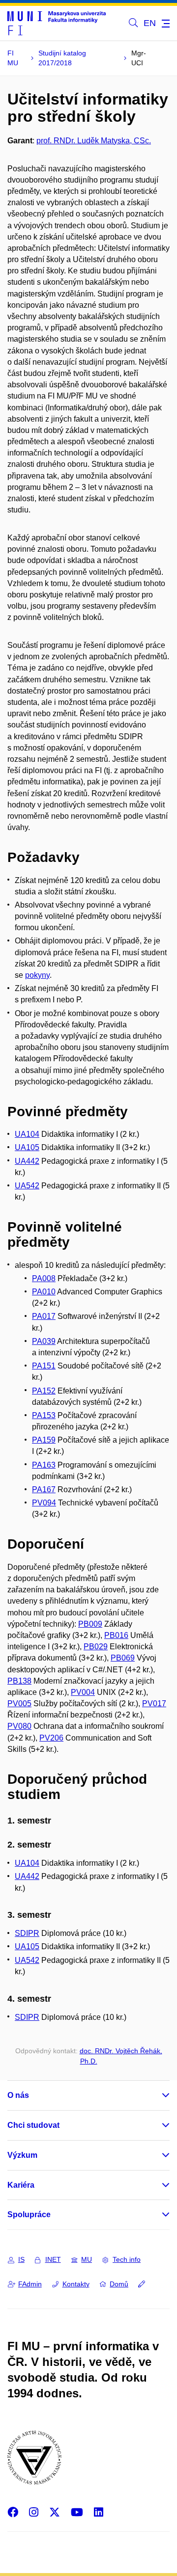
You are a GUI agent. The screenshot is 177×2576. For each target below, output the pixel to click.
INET (53, 2259)
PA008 (44, 1278)
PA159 (44, 1440)
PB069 (123, 1658)
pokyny (37, 975)
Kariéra (21, 2185)
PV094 (44, 1503)
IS (21, 2259)
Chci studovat (33, 2125)
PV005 (19, 1704)
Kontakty (76, 2284)
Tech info (127, 2259)
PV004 (83, 1692)
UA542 (27, 1186)
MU (87, 2259)
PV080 (19, 1726)
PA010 (44, 1292)
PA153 (44, 1415)
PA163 (44, 1465)
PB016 (116, 1635)
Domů (119, 2284)
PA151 (44, 1366)
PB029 (96, 1647)
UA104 (27, 1134)
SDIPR (27, 1933)
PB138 (19, 1681)
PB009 (90, 1624)
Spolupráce (29, 2214)
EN (150, 23)
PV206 (51, 1738)
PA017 (44, 1316)
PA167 (44, 1489)
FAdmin (30, 2284)
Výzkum (22, 2155)
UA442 (27, 1161)
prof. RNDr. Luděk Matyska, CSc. (94, 141)
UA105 (27, 1147)
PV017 (154, 1704)
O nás (18, 2095)
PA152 (44, 1391)
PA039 (44, 1341)
